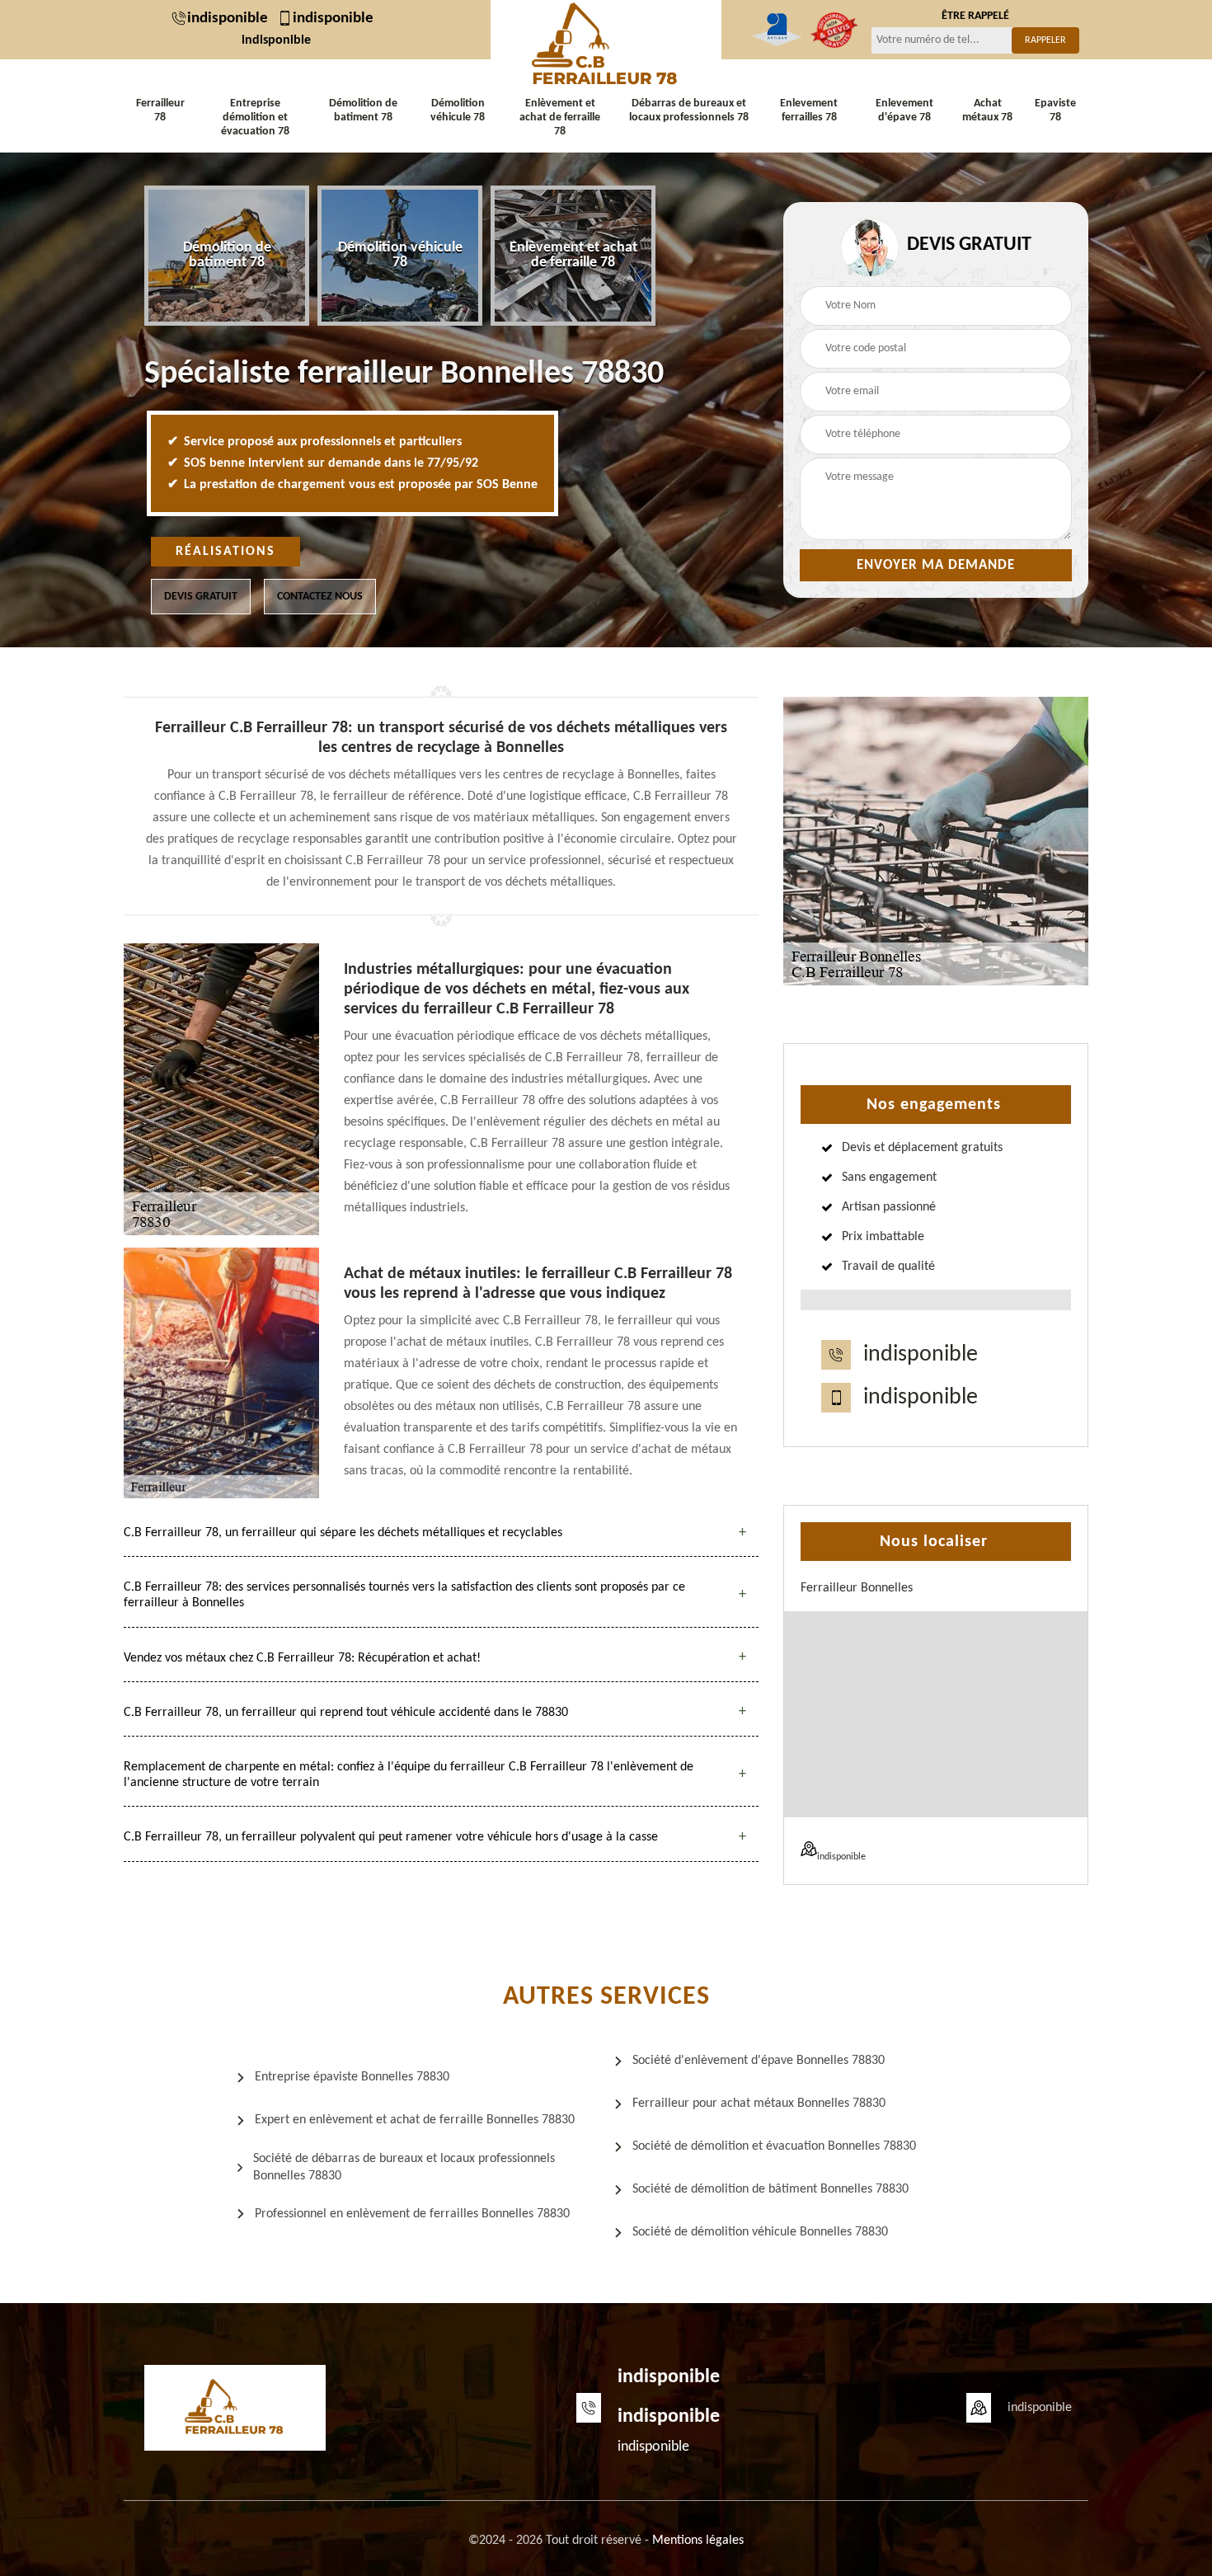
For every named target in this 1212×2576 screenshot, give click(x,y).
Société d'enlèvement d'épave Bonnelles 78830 (759, 2061)
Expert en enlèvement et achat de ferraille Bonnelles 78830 (415, 2120)
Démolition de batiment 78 (363, 110)
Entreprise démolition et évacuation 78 (255, 118)
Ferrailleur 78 (160, 110)
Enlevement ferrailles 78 (809, 110)
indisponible (228, 19)
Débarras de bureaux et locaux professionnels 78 (689, 110)
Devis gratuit (201, 597)
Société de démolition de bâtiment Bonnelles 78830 (770, 2189)
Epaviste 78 (1055, 110)
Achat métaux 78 (987, 110)
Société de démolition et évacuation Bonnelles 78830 (774, 2146)
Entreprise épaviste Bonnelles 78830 (352, 2077)
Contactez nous (320, 597)
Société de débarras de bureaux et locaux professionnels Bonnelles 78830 (404, 2167)
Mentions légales (698, 2541)
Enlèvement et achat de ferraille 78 (560, 118)
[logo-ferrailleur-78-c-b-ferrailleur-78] (606, 45)
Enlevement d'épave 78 (904, 110)
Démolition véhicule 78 (458, 110)
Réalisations (225, 552)
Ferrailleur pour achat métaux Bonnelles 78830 (759, 2104)
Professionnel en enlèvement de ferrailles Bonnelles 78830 (412, 2214)
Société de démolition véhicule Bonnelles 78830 (760, 2232)
